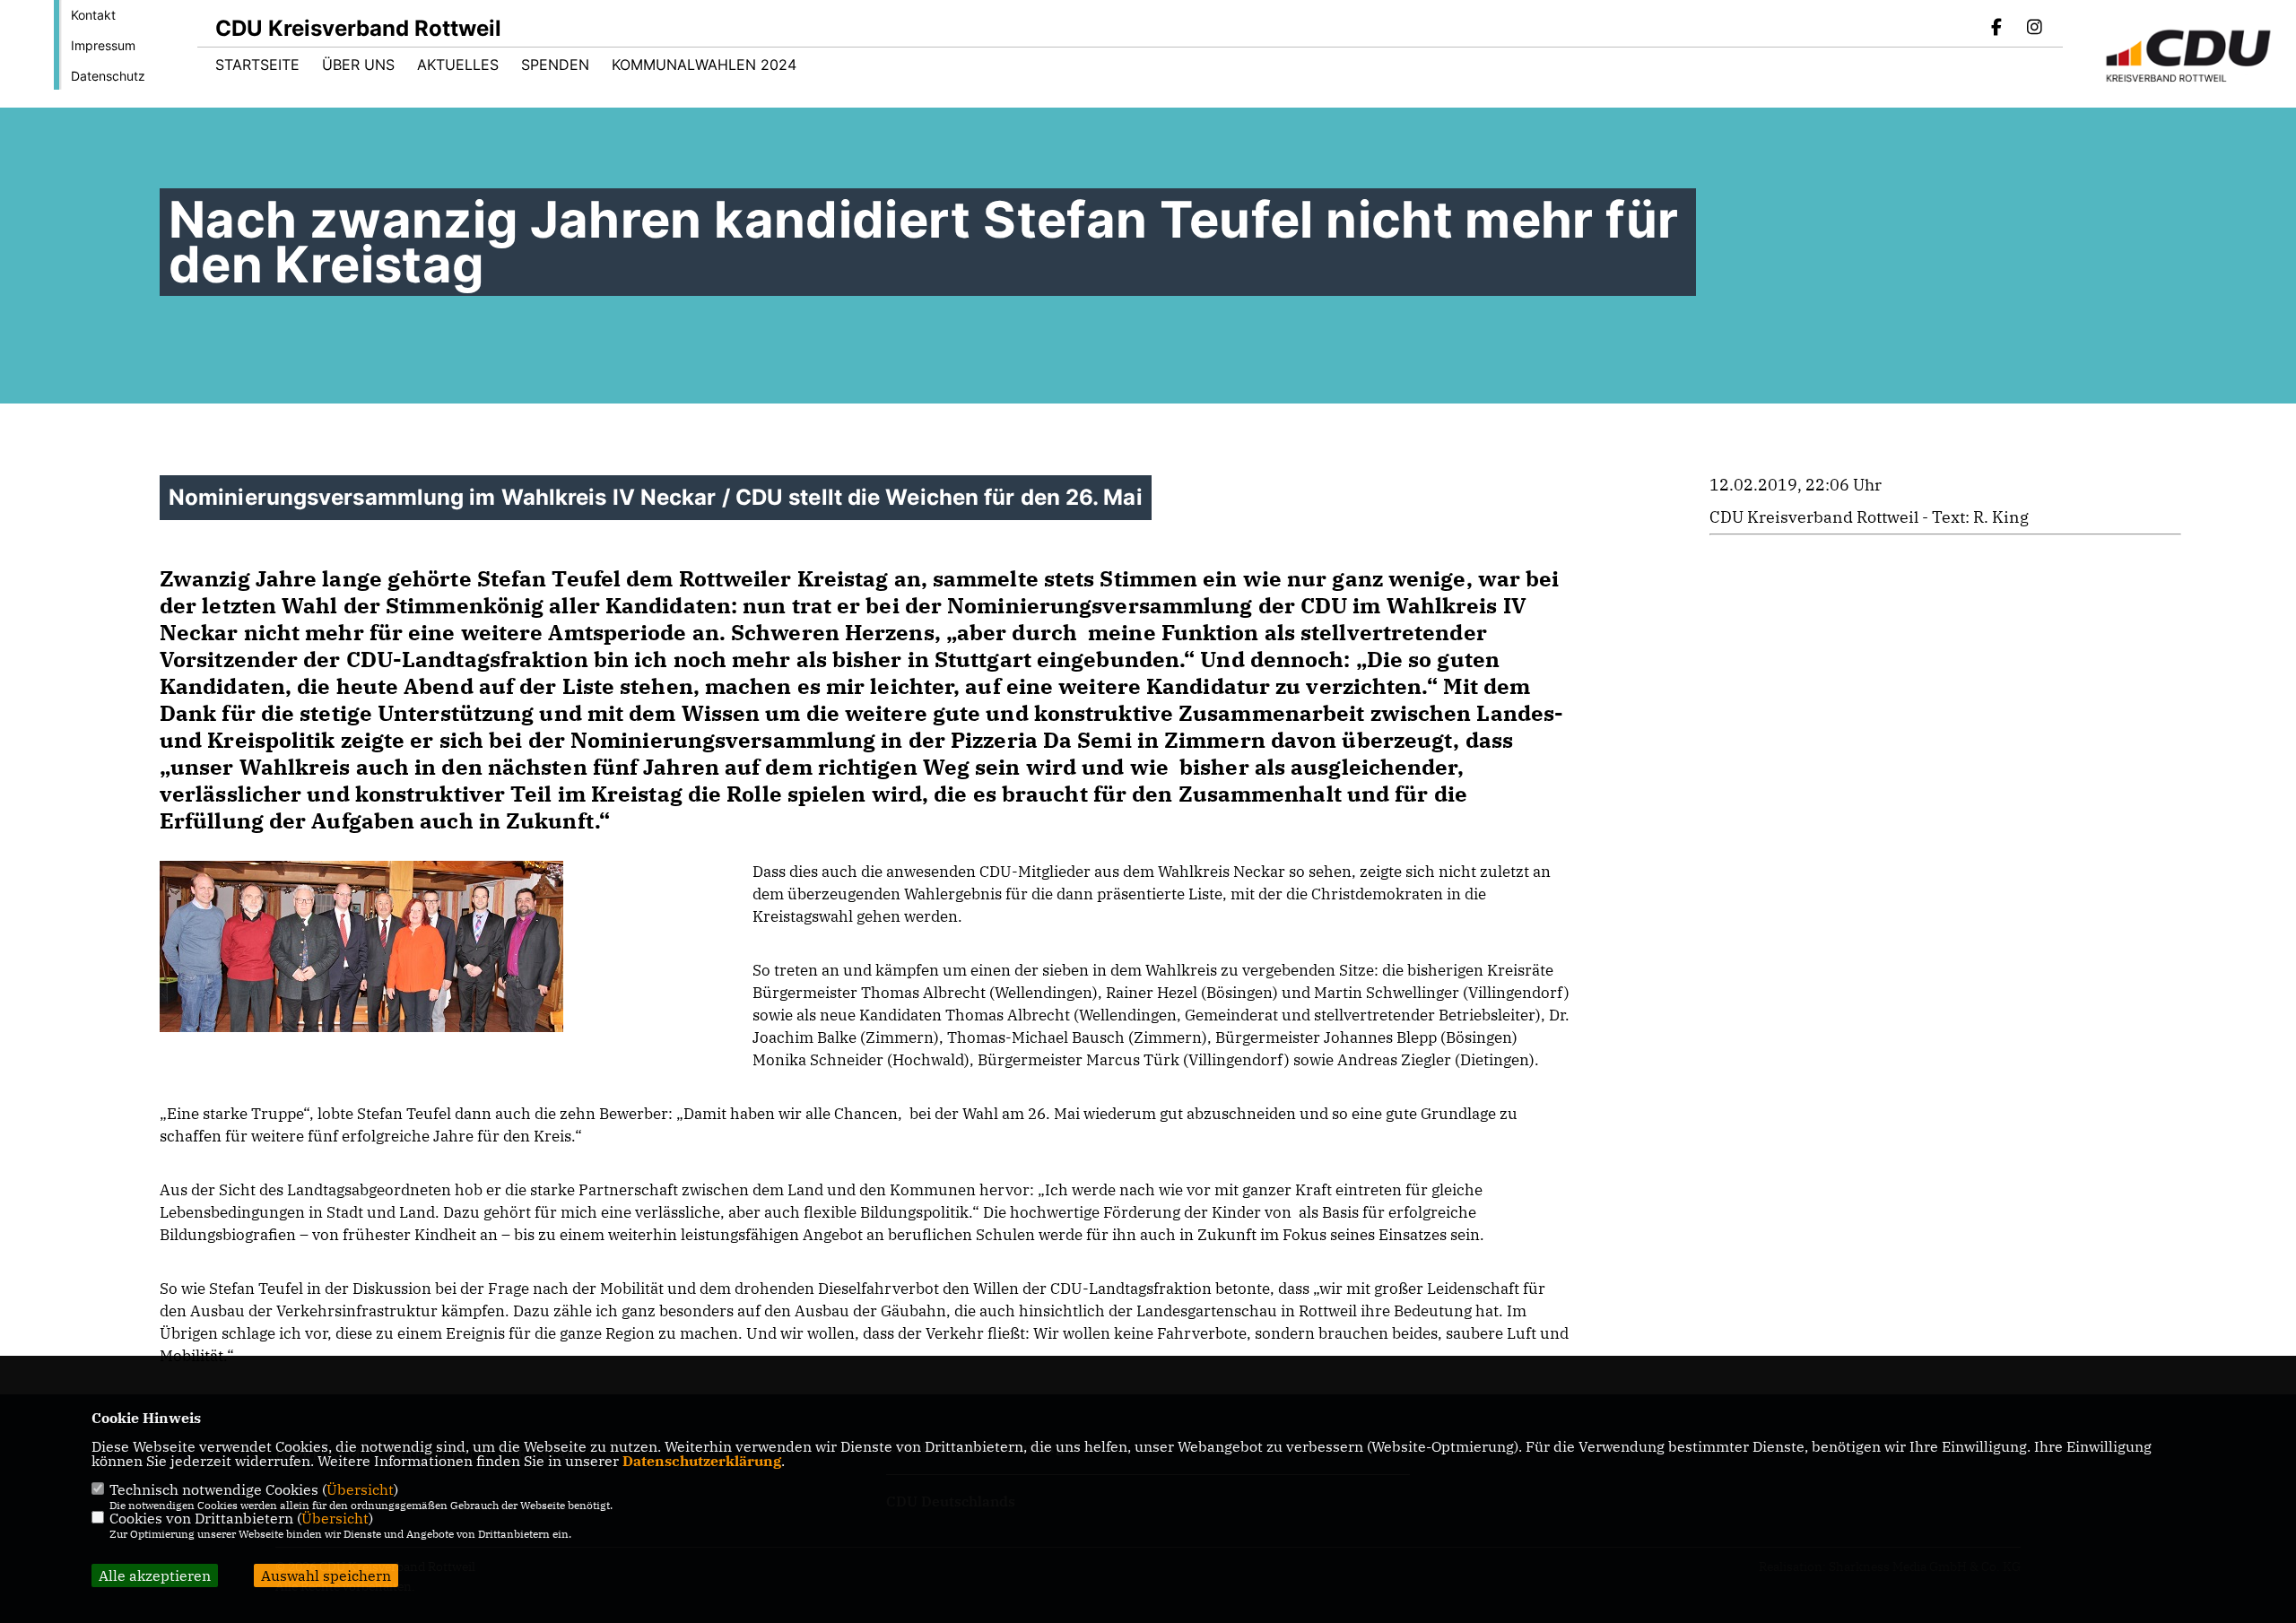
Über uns (358, 65)
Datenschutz (108, 76)
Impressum (103, 45)
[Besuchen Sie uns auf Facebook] (1997, 29)
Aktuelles (458, 65)
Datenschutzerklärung (702, 1461)
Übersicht (360, 1489)
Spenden (555, 65)
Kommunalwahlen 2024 (704, 65)
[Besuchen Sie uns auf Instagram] (2034, 29)
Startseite (257, 65)
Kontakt (93, 15)
